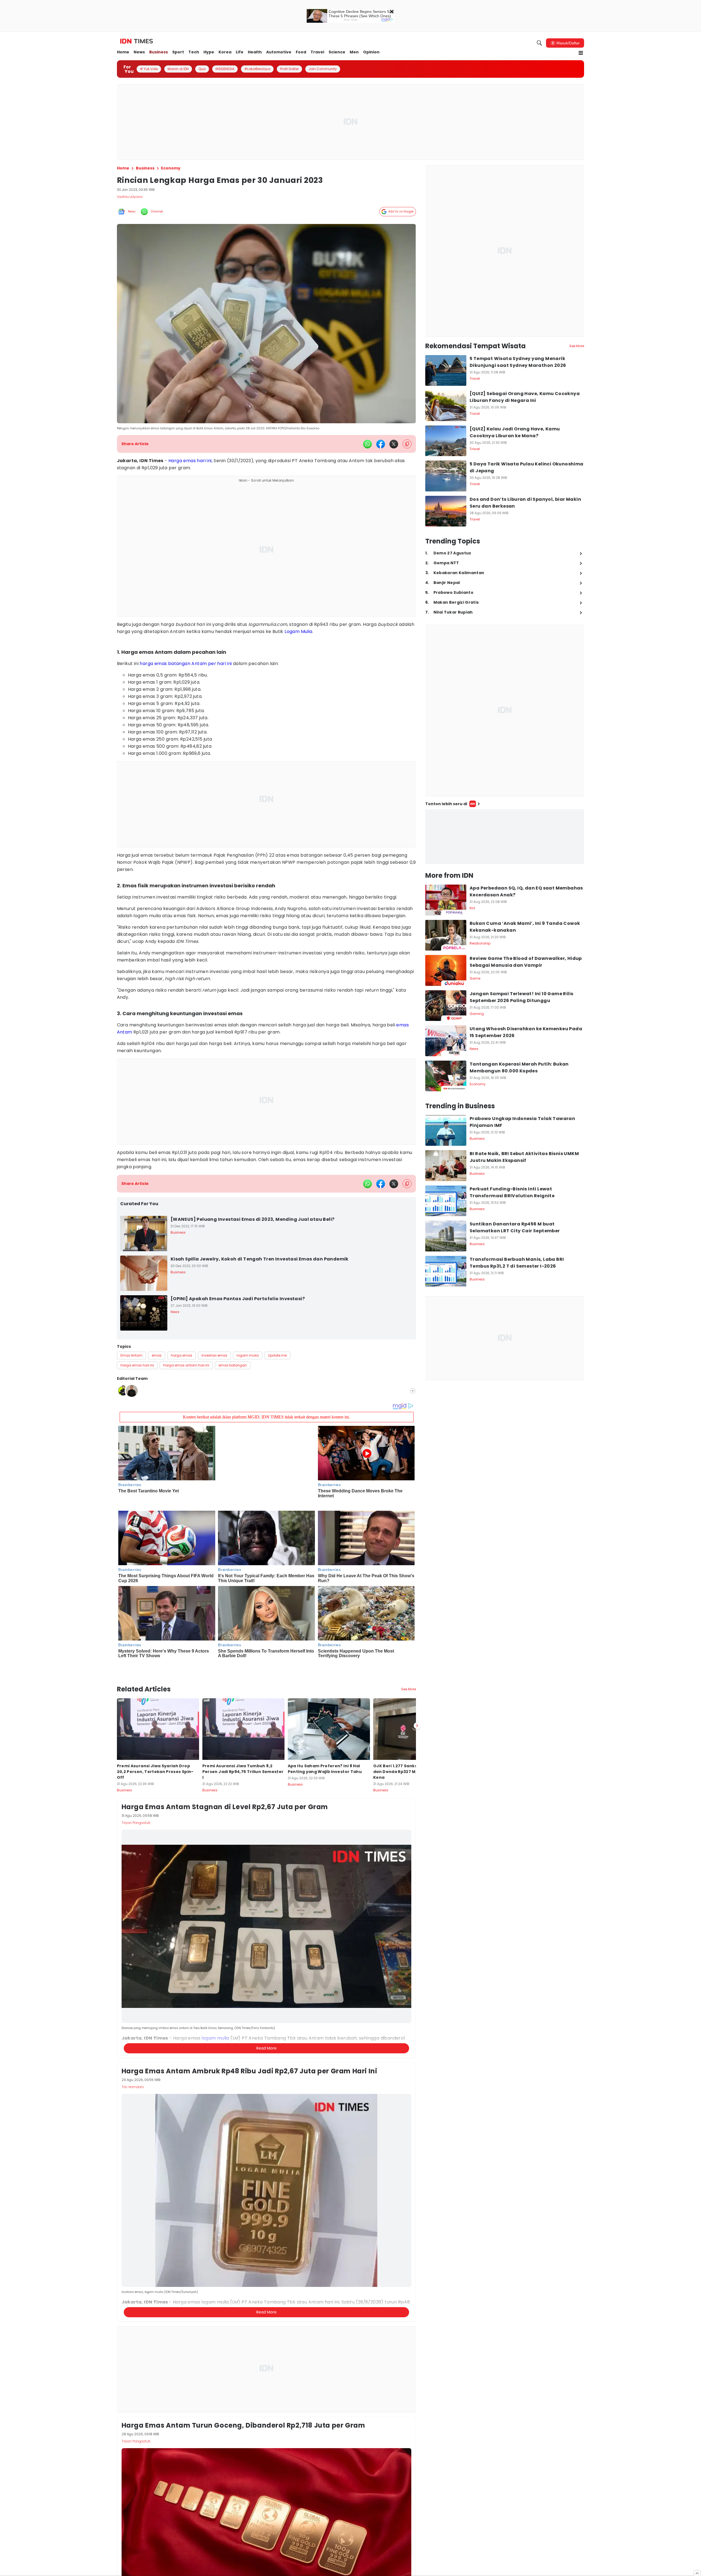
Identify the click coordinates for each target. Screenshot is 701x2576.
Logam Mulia (298, 631)
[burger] (581, 53)
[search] (539, 43)
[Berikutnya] (417, 1697)
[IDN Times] (137, 41)
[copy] (407, 444)
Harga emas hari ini (190, 461)
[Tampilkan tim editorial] (413, 1391)
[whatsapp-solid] (367, 444)
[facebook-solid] (381, 444)
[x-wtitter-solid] (394, 444)
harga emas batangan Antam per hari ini (186, 664)
